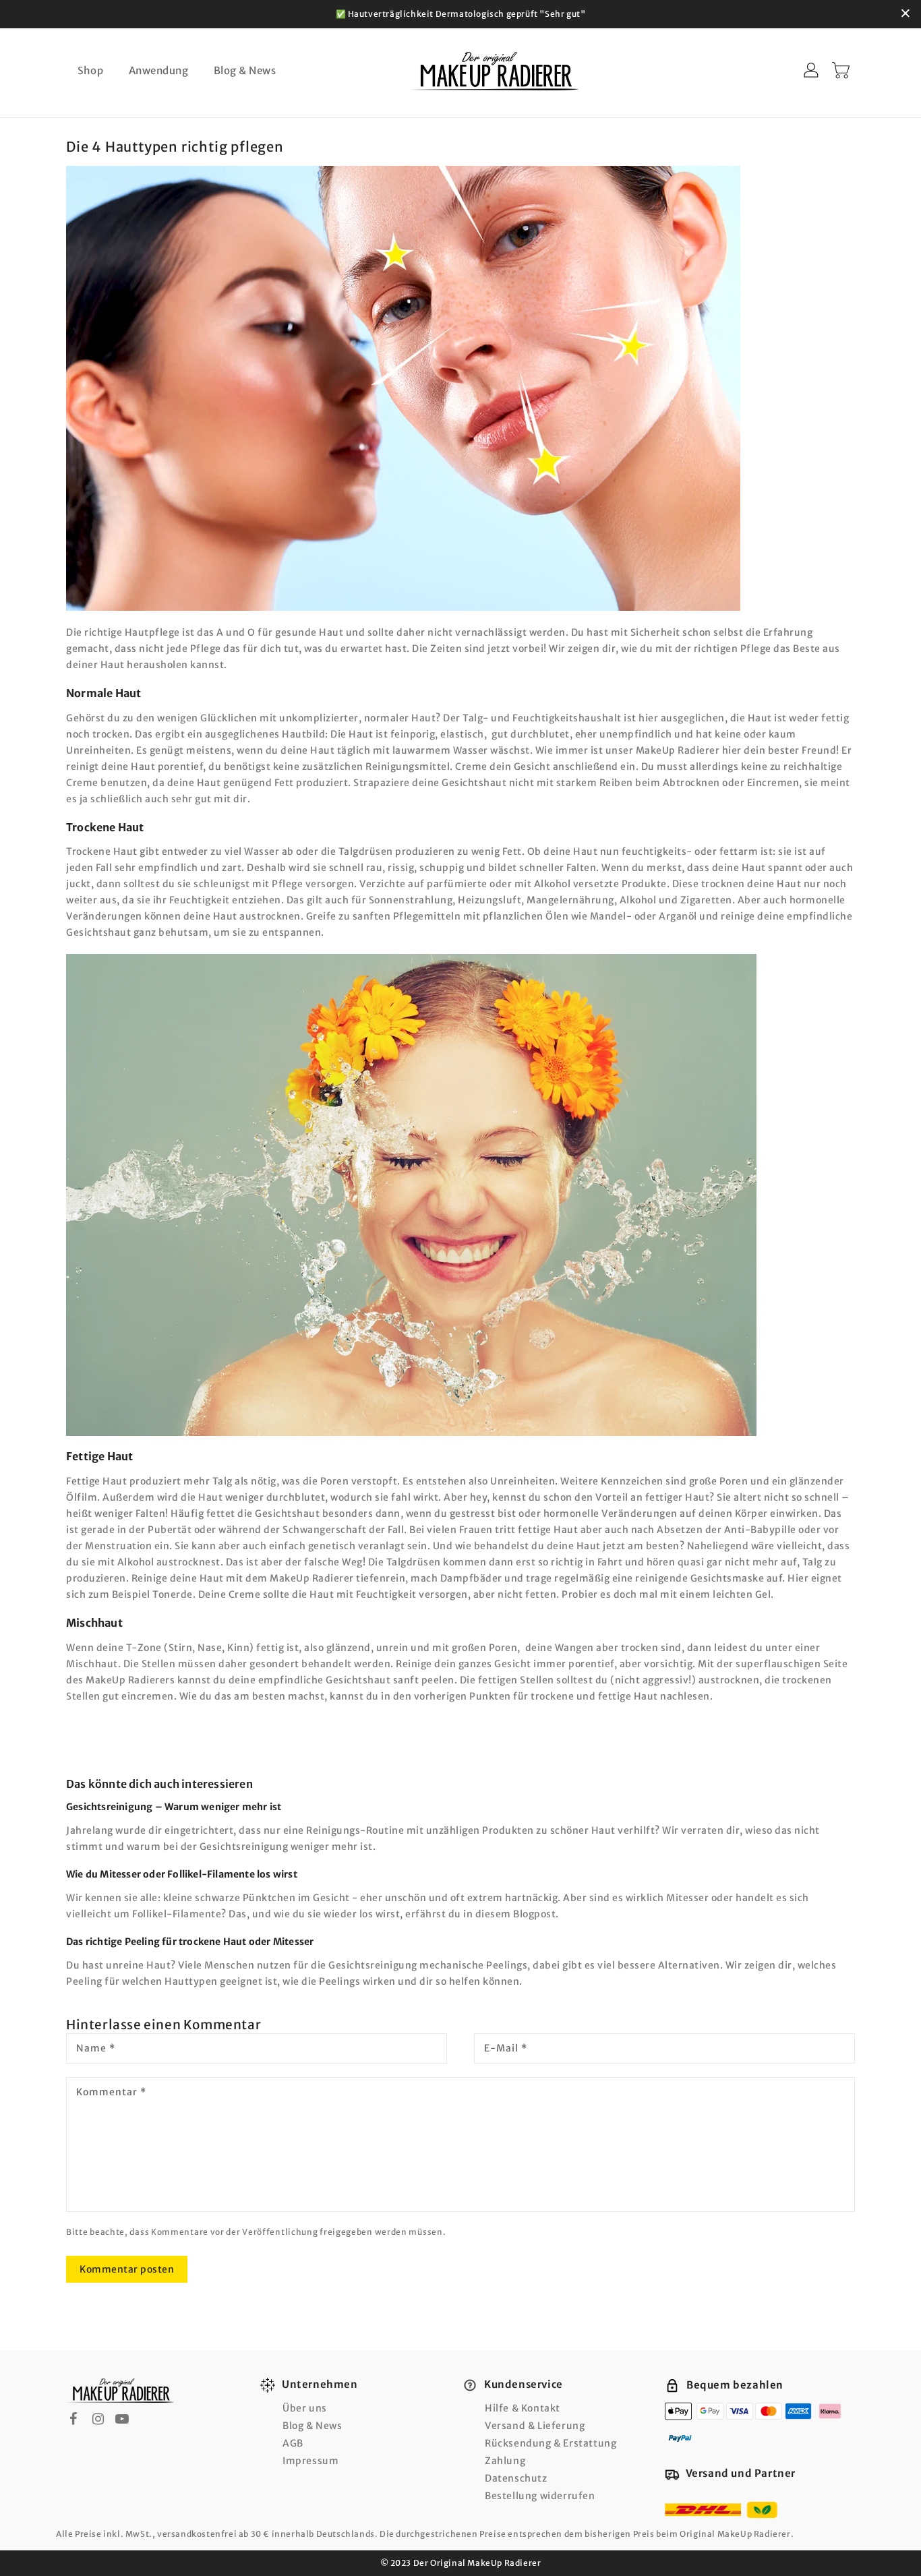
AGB (293, 2443)
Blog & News (313, 2426)
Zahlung (505, 2461)
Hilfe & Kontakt (523, 2408)
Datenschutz (516, 2478)
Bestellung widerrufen (540, 2496)
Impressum (310, 2461)
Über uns (305, 2408)
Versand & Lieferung (535, 2426)
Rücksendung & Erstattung (551, 2443)
